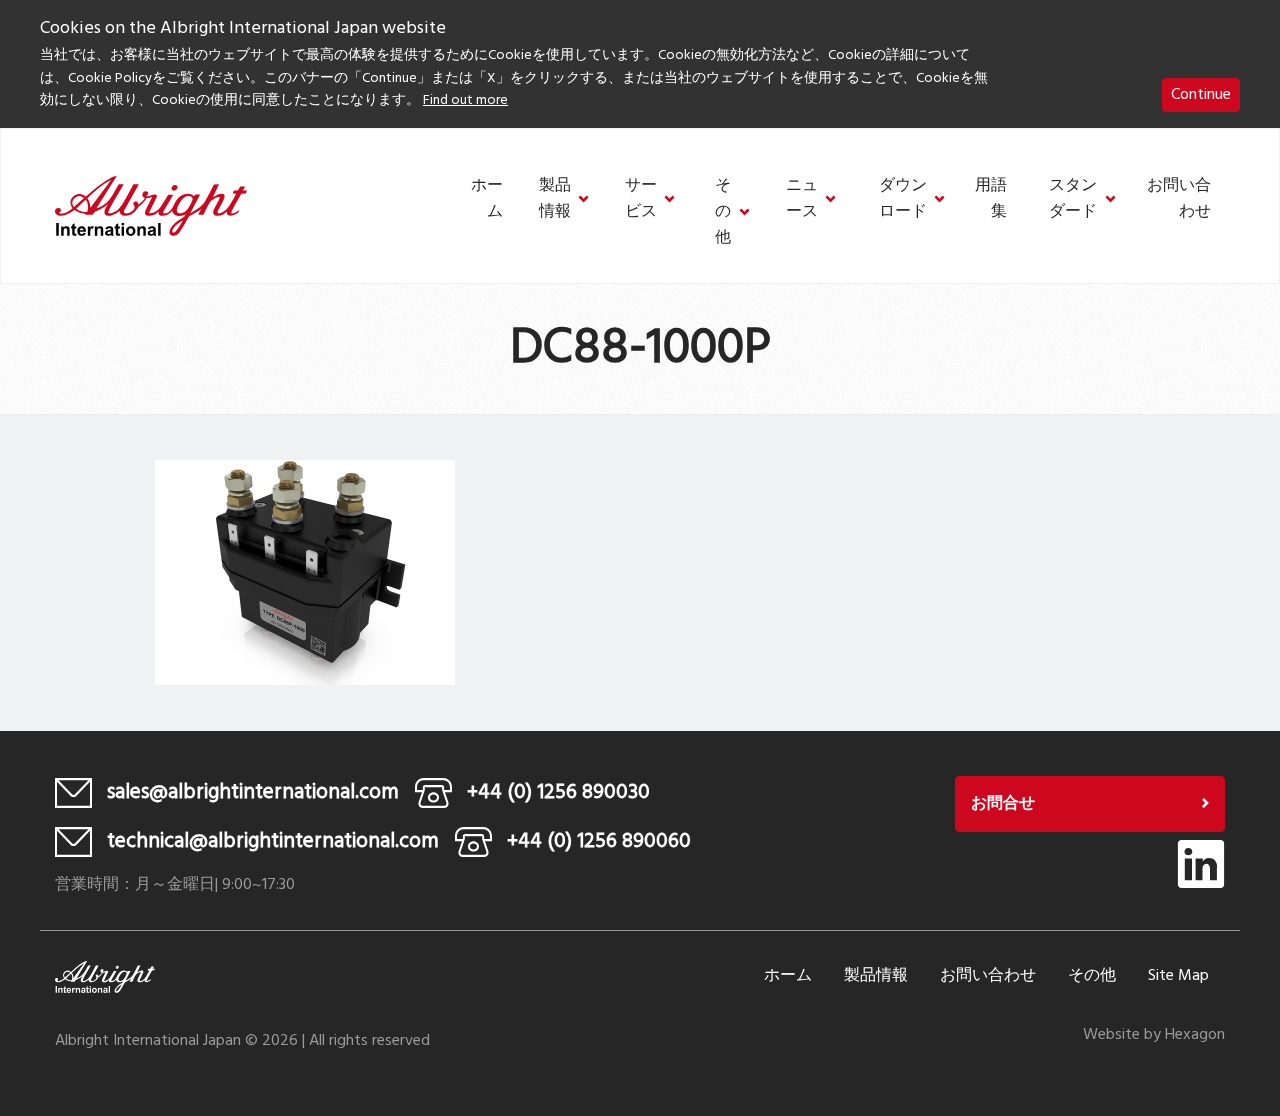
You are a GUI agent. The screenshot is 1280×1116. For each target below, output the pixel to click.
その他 (723, 212)
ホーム (487, 199)
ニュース (802, 199)
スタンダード (1073, 199)
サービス (641, 199)
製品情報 (555, 199)
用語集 (990, 199)
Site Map (1178, 976)
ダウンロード (903, 199)
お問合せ (1003, 804)
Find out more (465, 100)
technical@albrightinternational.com (273, 841)
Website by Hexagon (1154, 1035)
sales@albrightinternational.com (253, 792)
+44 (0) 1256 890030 (558, 792)
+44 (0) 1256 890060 (599, 841)
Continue (1201, 95)
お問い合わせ (1179, 199)
